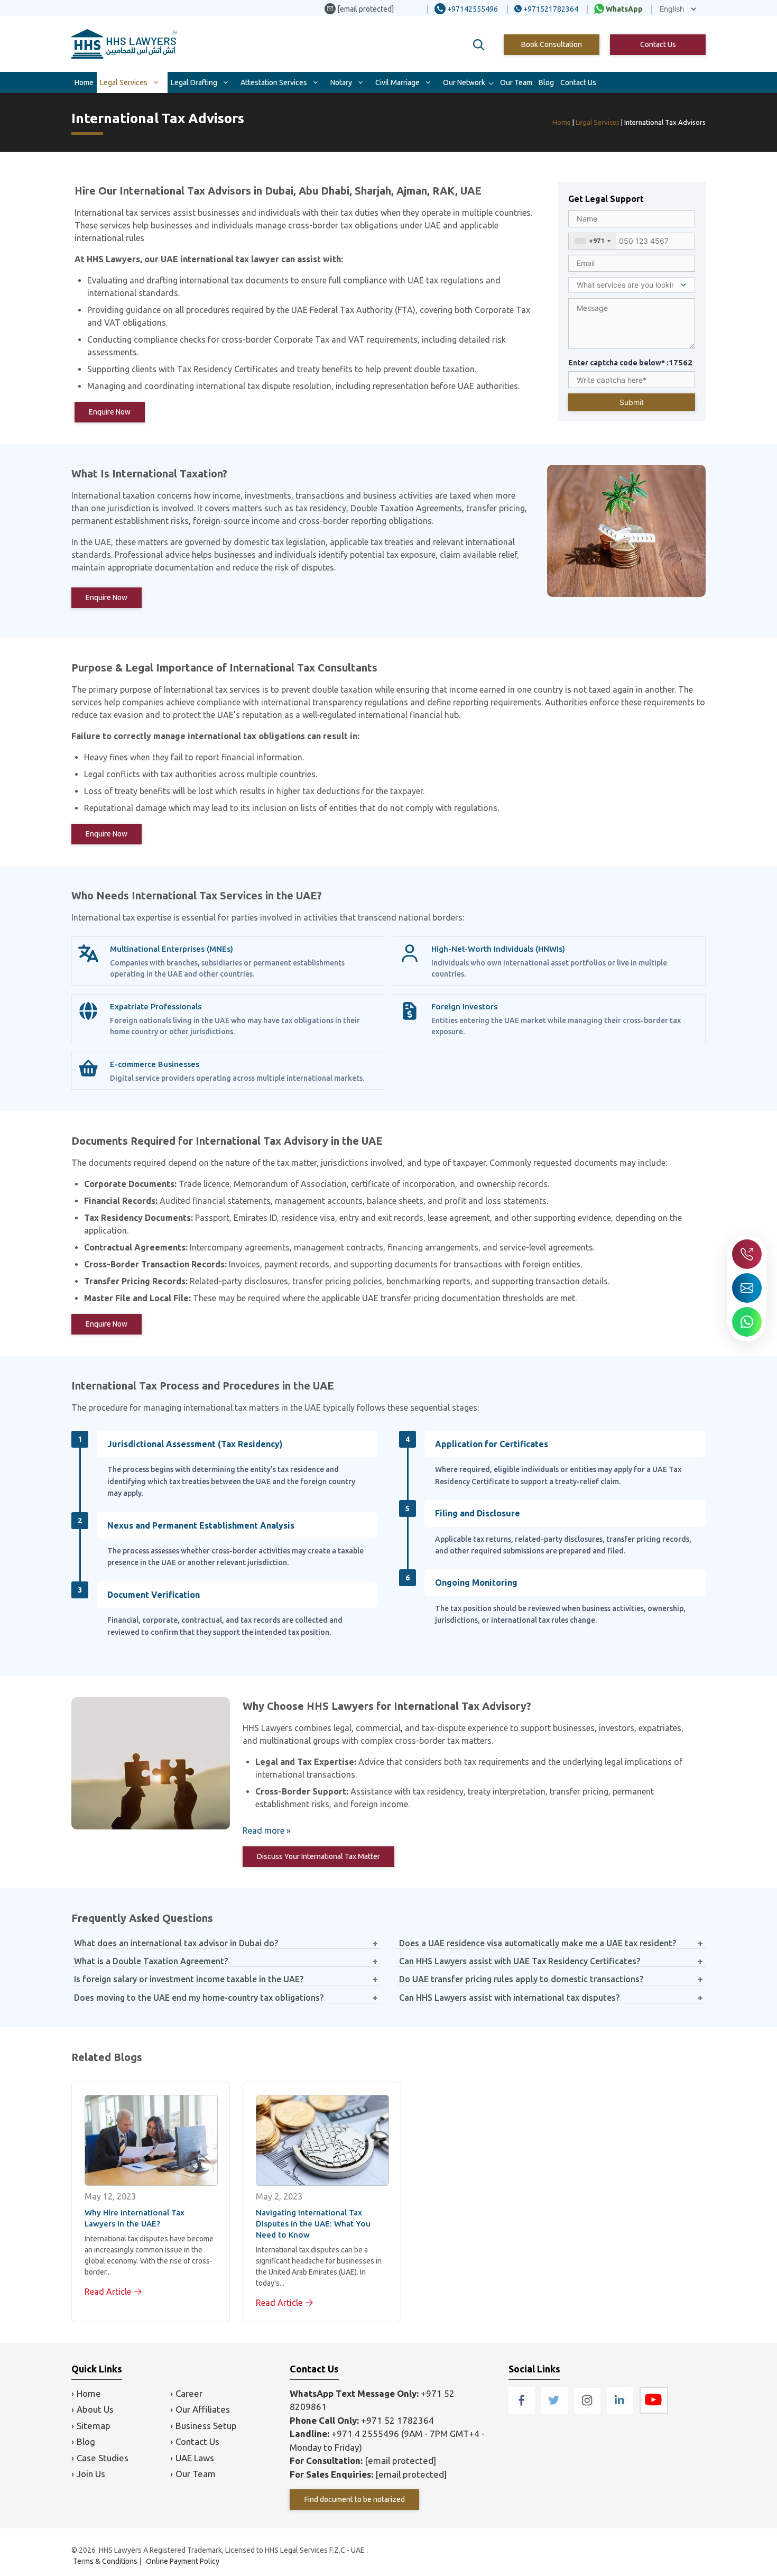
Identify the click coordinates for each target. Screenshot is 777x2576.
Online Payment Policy (183, 2561)
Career (189, 2393)
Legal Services (124, 82)
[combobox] (592, 241)
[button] (479, 45)
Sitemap (94, 2426)
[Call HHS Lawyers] (747, 1254)
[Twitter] (556, 2410)
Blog (546, 82)
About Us (95, 2409)
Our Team (516, 82)
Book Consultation (552, 44)
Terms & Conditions (105, 2561)
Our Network (464, 82)
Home (84, 82)
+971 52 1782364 (397, 2420)
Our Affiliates (203, 2409)
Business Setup (206, 2426)
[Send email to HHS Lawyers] (747, 1288)
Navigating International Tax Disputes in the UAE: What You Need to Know (313, 2224)
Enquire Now (110, 412)
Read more (263, 1830)
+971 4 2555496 (365, 2434)
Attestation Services (274, 82)
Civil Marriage (397, 82)
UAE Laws (195, 2458)
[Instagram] (588, 2410)
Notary (341, 82)
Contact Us (658, 44)
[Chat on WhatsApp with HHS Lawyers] (747, 1322)
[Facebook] (523, 2410)
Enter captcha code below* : (630, 362)
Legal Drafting (194, 82)
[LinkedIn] (621, 2410)
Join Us (91, 2474)
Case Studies (103, 2458)
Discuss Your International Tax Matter (318, 1856)
